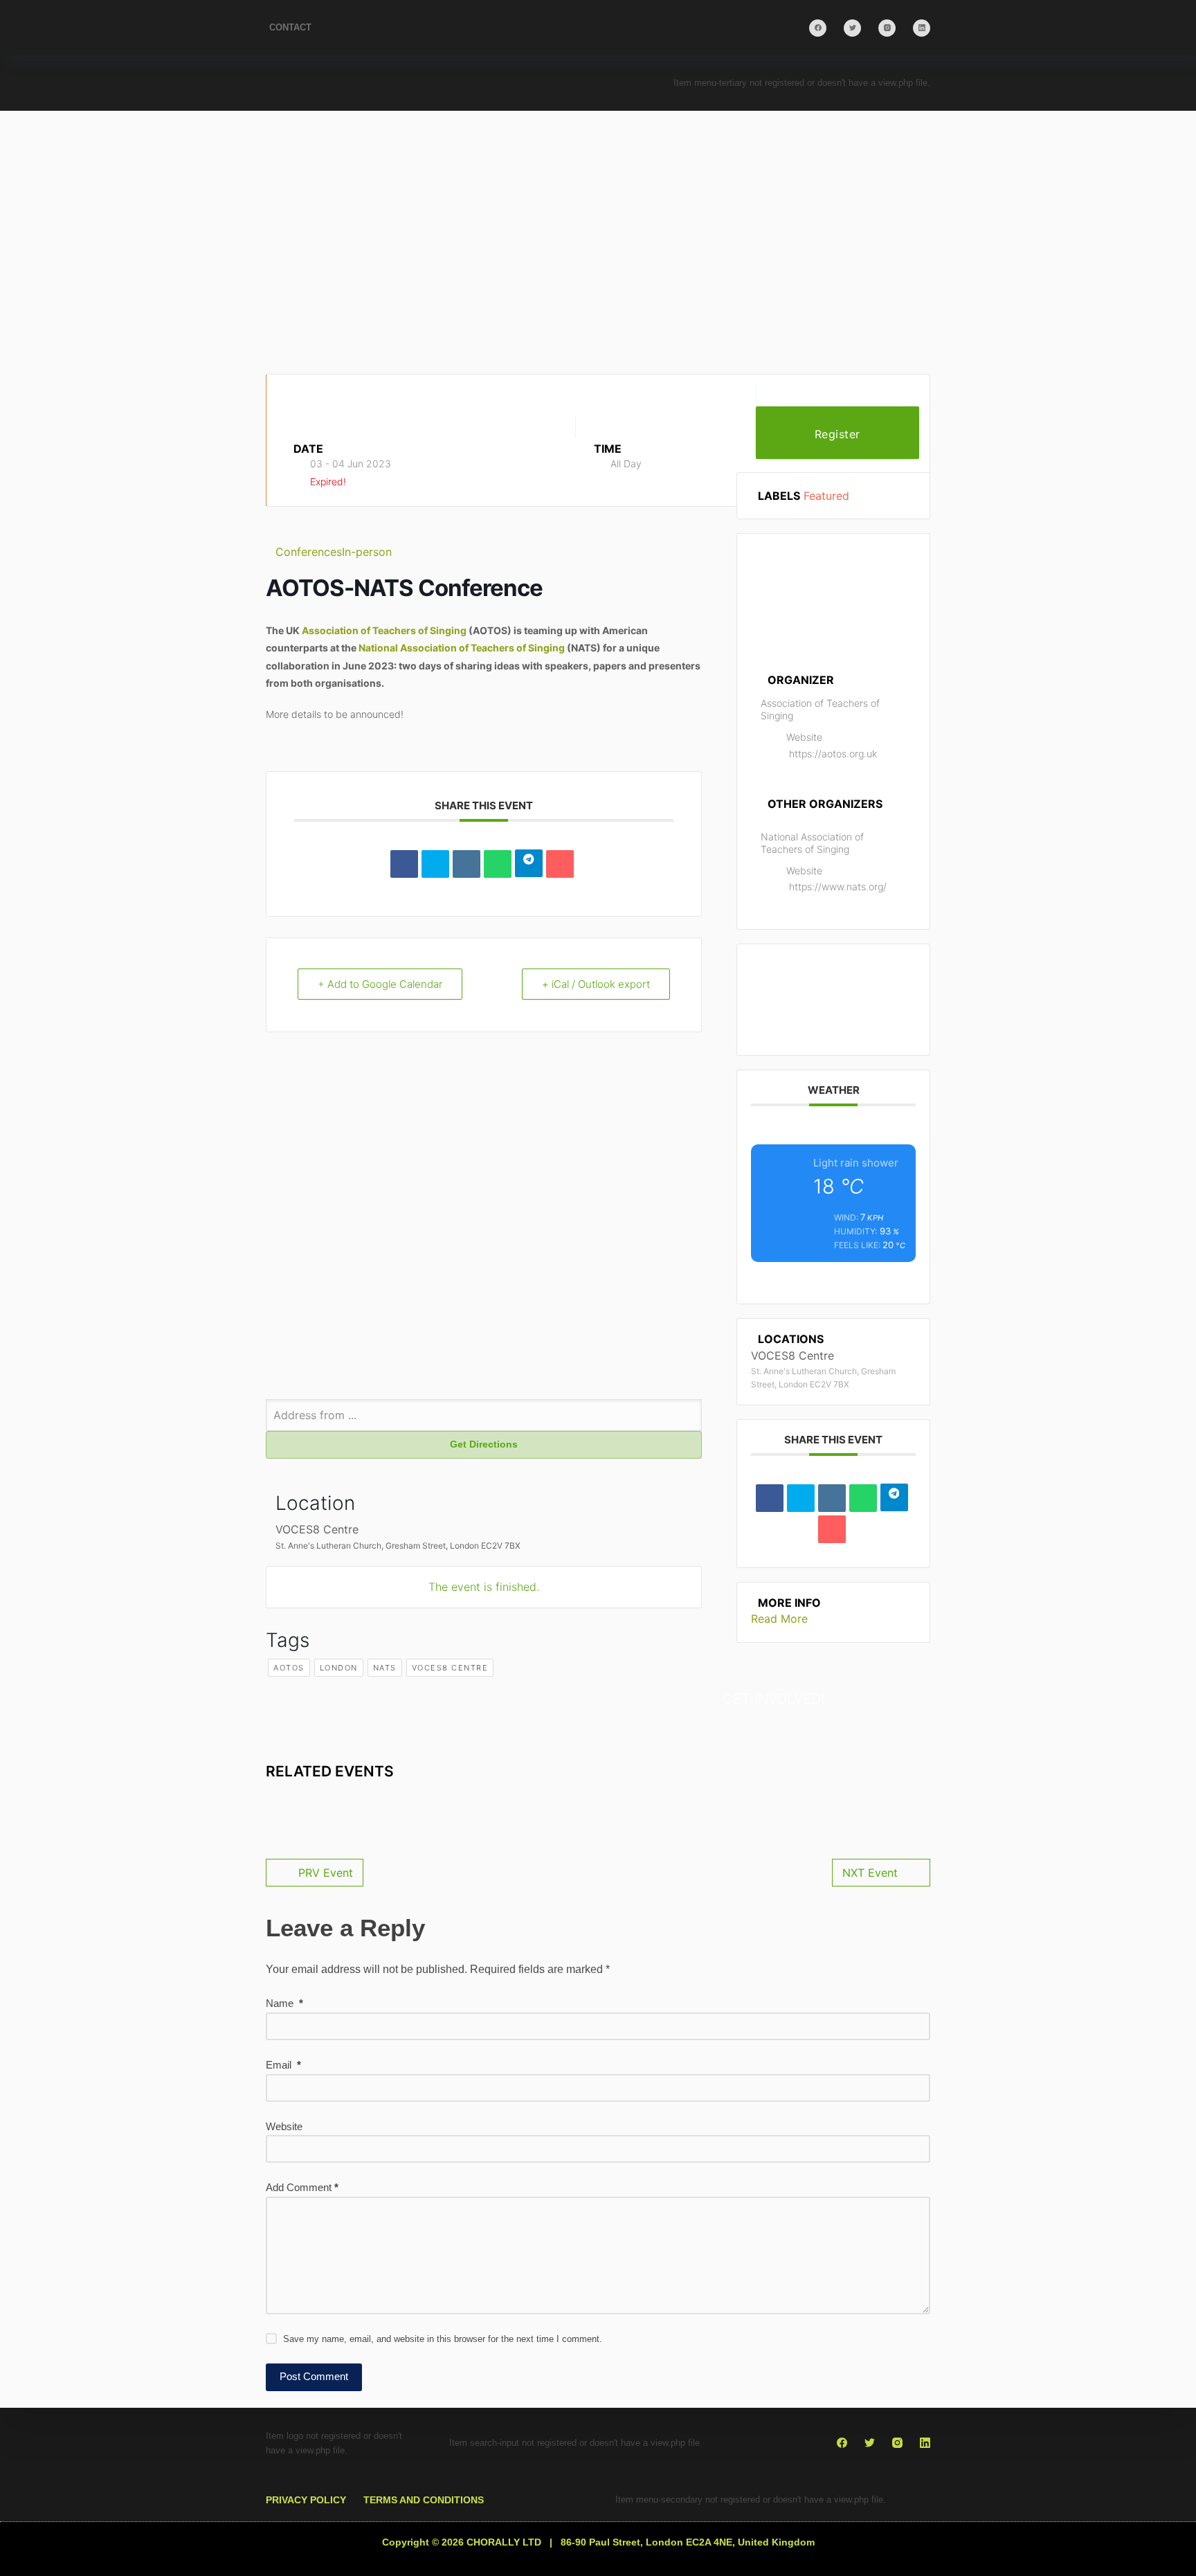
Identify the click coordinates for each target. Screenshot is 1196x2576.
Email (283, 2065)
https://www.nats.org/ (838, 886)
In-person (367, 552)
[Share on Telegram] (529, 863)
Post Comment (314, 2376)
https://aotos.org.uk (833, 754)
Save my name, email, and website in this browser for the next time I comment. (443, 2339)
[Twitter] (852, 28)
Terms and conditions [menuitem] (424, 2500)
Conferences (309, 552)
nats (385, 1668)
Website (284, 2126)
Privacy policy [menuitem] (306, 2500)
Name (284, 2003)
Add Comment (302, 2187)
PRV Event (326, 1873)
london (339, 1668)
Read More (779, 1619)
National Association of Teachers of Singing (462, 648)
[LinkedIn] (922, 28)
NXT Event (870, 1873)
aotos (289, 1668)
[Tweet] (435, 864)
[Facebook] (818, 28)
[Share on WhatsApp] (498, 864)
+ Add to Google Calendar (380, 984)
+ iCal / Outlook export (596, 984)
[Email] (560, 864)
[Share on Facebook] (404, 864)
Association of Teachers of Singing (384, 630)
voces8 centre (450, 1668)
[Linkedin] (466, 864)
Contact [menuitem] (290, 27)
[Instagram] (887, 28)
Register (837, 434)
